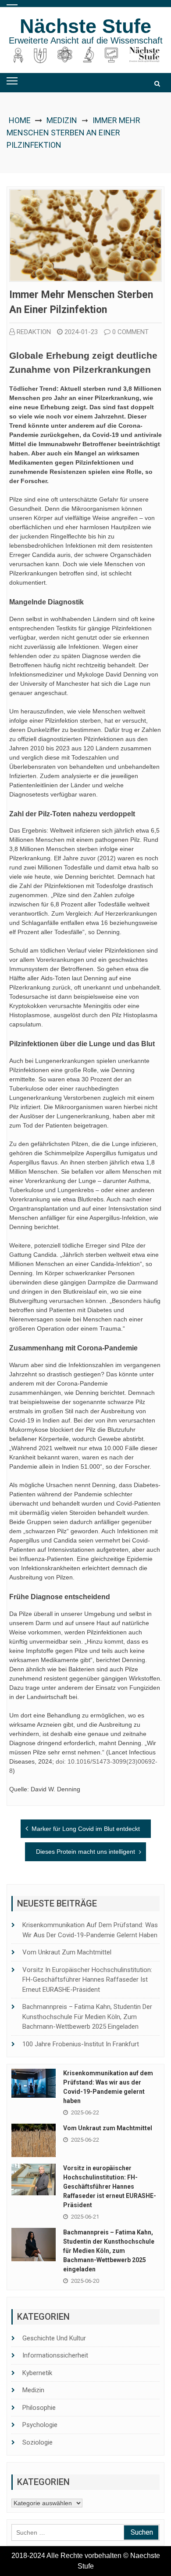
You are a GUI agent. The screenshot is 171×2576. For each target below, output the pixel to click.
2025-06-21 (85, 2217)
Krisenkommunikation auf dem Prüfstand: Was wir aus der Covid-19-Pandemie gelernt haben (90, 1930)
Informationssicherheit (55, 2355)
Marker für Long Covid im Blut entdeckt (86, 1829)
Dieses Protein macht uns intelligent (85, 1852)
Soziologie (37, 2442)
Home (20, 120)
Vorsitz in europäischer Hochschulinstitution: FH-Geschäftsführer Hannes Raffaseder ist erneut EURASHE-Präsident (87, 1980)
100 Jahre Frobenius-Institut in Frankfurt (81, 2044)
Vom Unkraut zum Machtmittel (67, 1952)
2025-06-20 (85, 2281)
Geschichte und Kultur (54, 2338)
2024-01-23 (81, 332)
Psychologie (40, 2425)
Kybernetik (37, 2373)
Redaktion (34, 332)
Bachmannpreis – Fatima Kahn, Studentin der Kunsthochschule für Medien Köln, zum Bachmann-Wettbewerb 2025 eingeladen (87, 2017)
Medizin (62, 120)
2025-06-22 (85, 2112)
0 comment (130, 332)
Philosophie (39, 2408)
